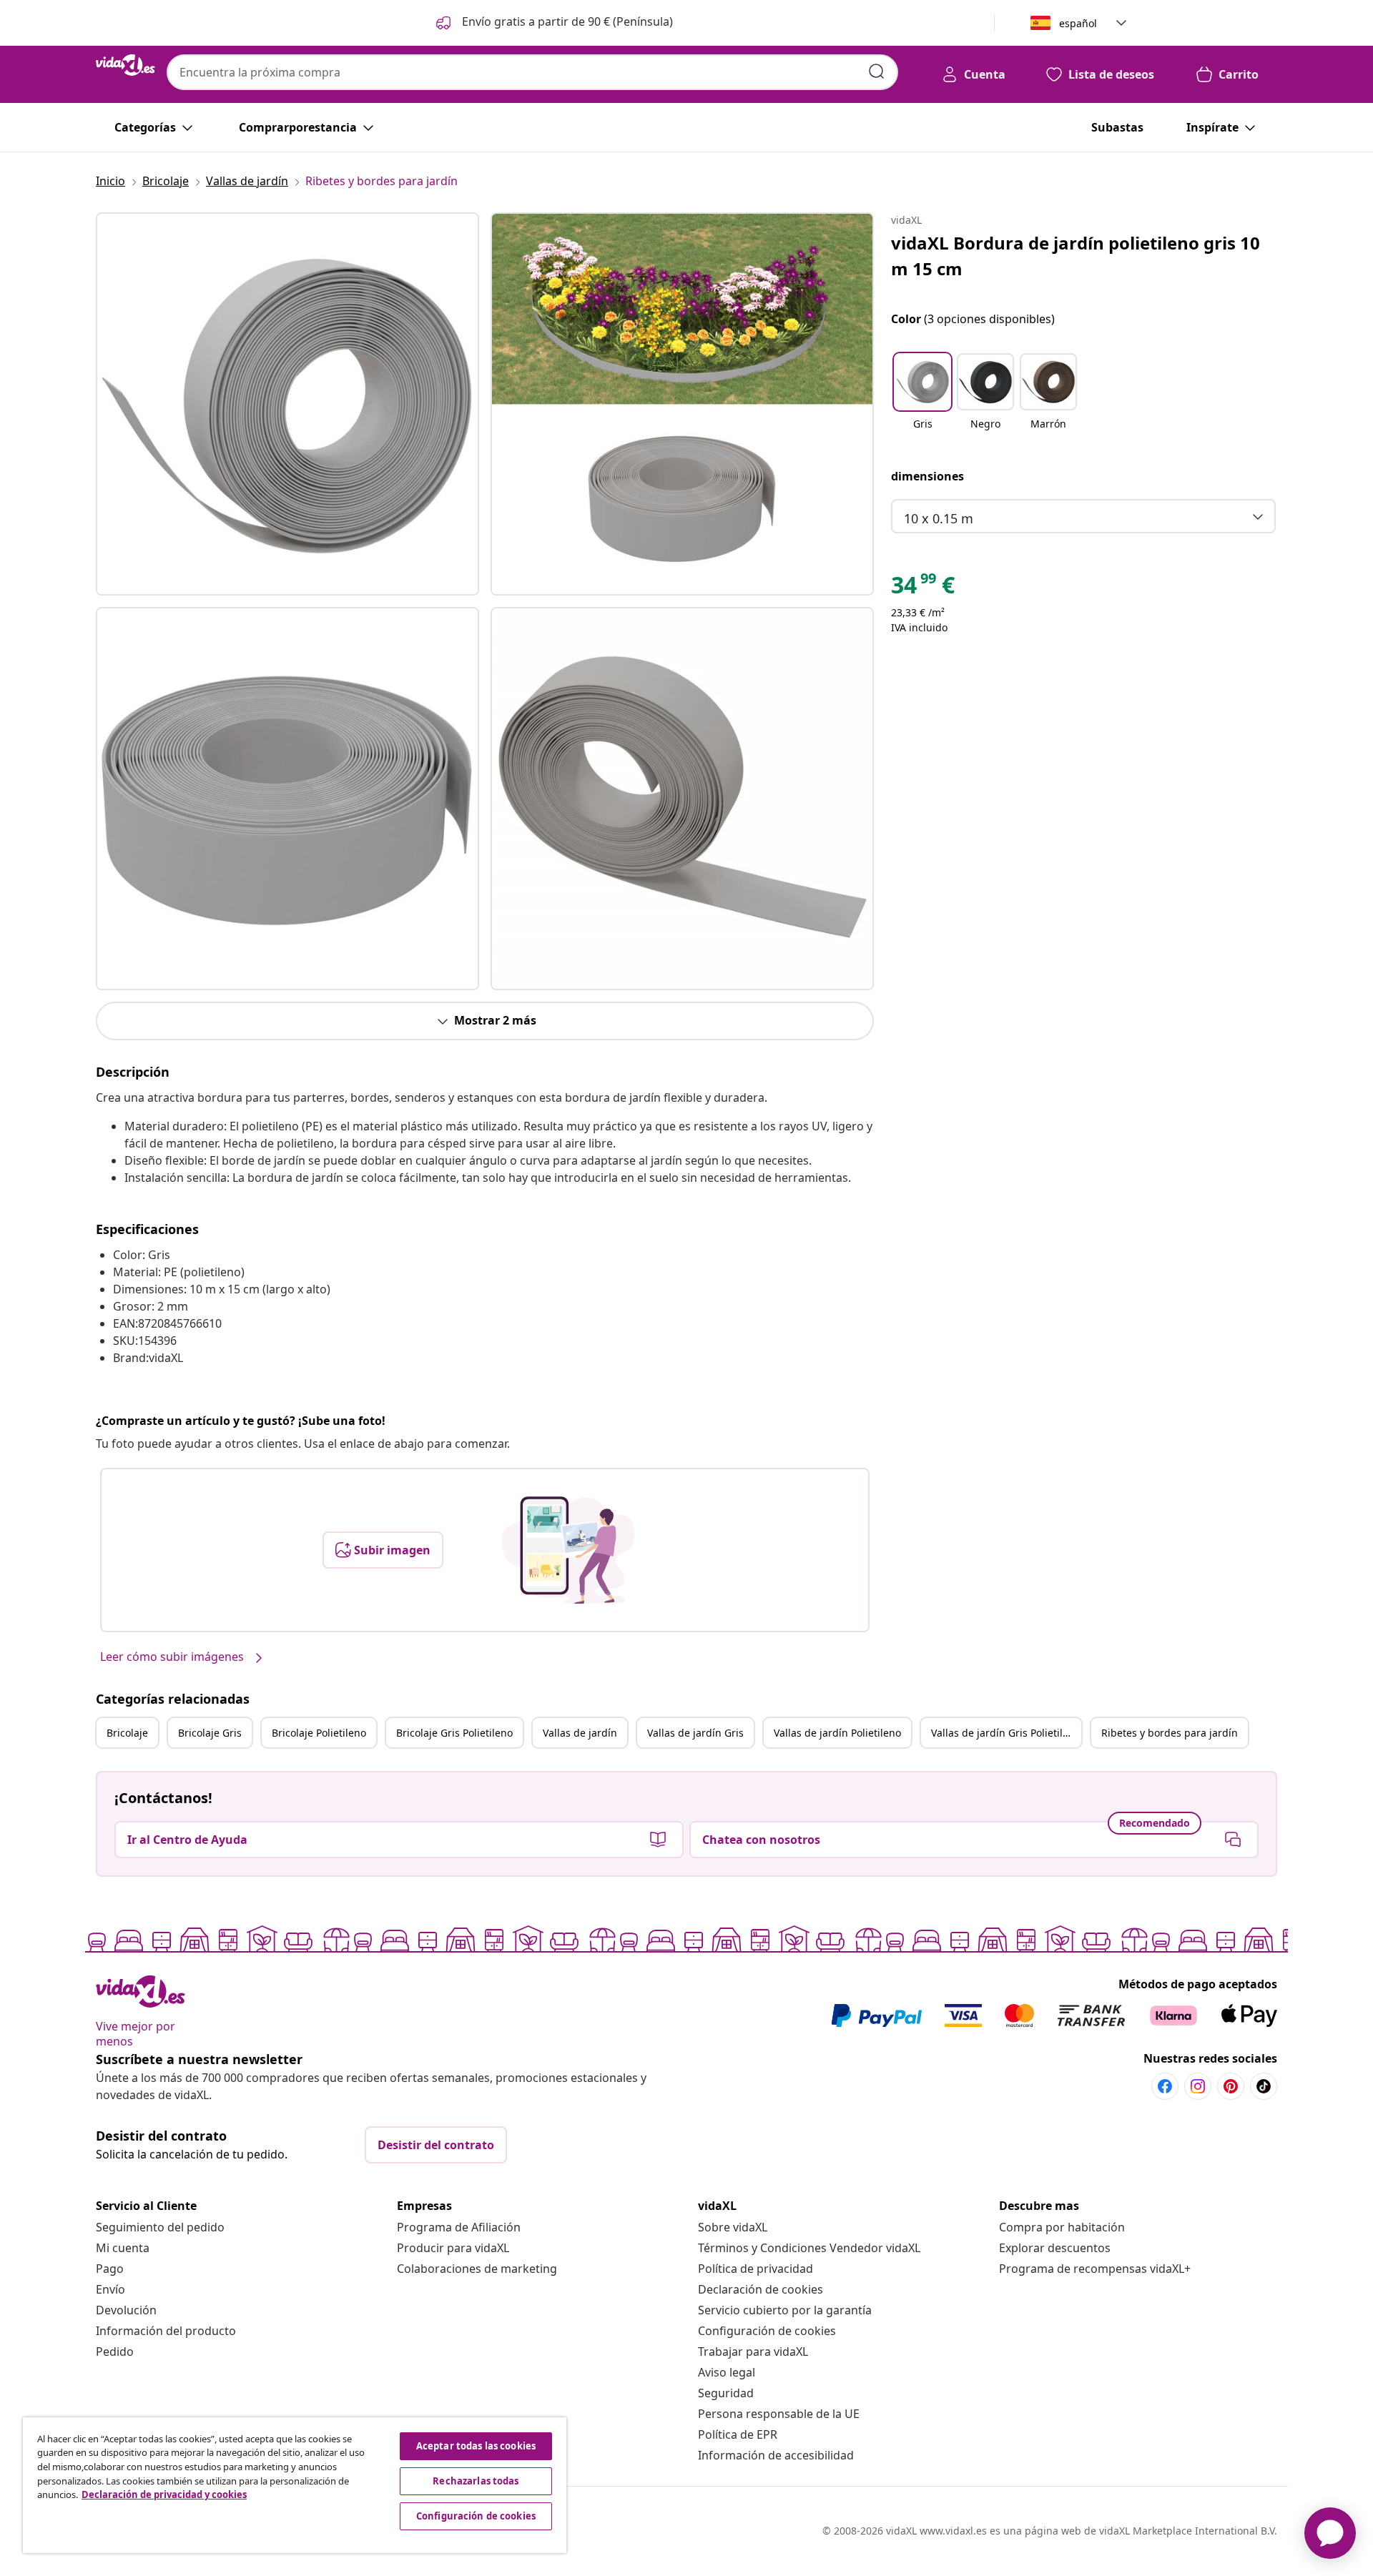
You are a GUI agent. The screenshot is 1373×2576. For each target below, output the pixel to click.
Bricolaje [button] (127, 1733)
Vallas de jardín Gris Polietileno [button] (1006, 1733)
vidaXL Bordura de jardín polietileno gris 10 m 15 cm (1076, 256)
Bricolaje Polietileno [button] (319, 1733)
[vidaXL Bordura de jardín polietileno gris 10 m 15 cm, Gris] (287, 404)
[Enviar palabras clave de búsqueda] (877, 71)
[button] (553, 23)
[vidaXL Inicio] (126, 65)
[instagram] (1198, 2086)
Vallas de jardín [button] (580, 1733)
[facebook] (1165, 2086)
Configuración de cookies (767, 2331)
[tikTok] (1264, 2086)
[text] (923, 588)
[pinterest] (1231, 2086)
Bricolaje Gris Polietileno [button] (454, 1733)
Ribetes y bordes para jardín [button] (1170, 1733)
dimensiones (927, 476)
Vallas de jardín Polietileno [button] (837, 1733)
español (1078, 23)
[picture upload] (568, 1550)
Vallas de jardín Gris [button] (695, 1733)
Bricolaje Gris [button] (210, 1733)
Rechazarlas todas (476, 2481)
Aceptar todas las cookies (476, 2446)
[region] (295, 2485)
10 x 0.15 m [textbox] (939, 518)
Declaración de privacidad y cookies (164, 2494)
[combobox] (532, 72)
